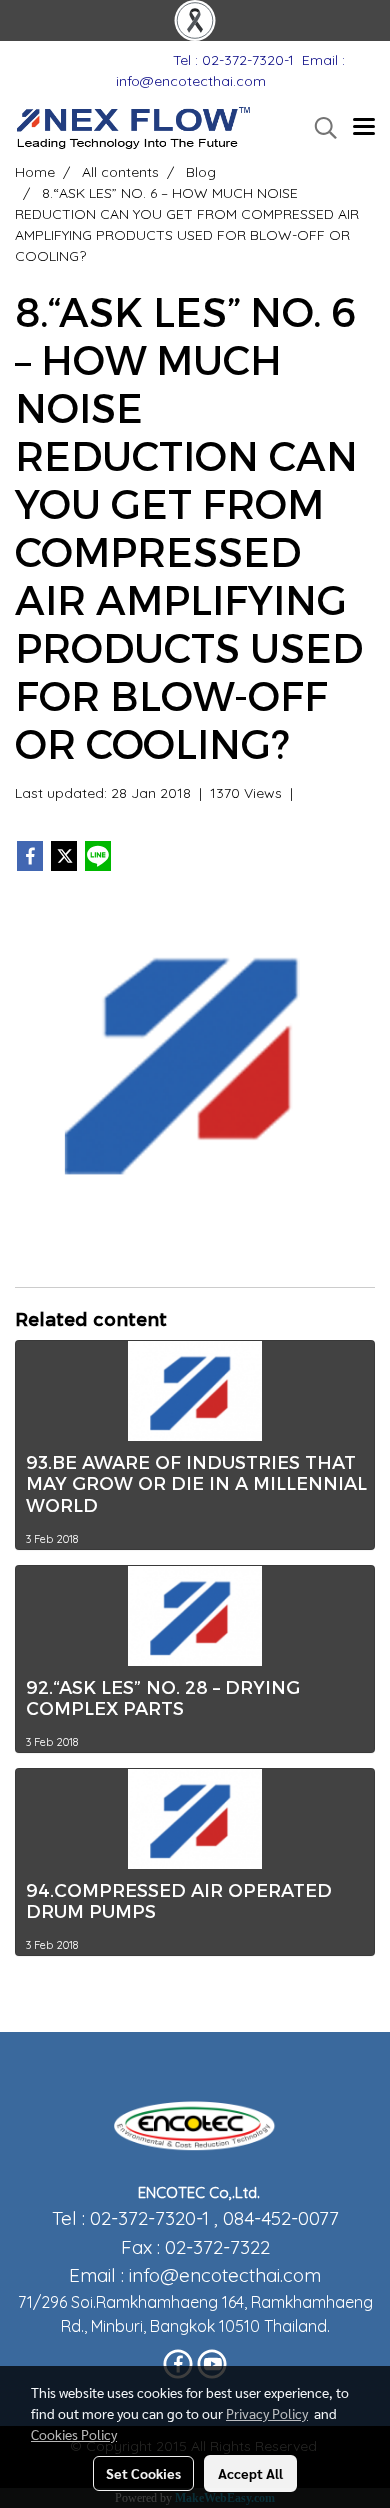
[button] (319, 128)
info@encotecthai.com (225, 2275)
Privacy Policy (267, 2413)
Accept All (250, 2473)
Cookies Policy (74, 2434)
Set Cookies (143, 2473)
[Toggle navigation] (364, 128)
